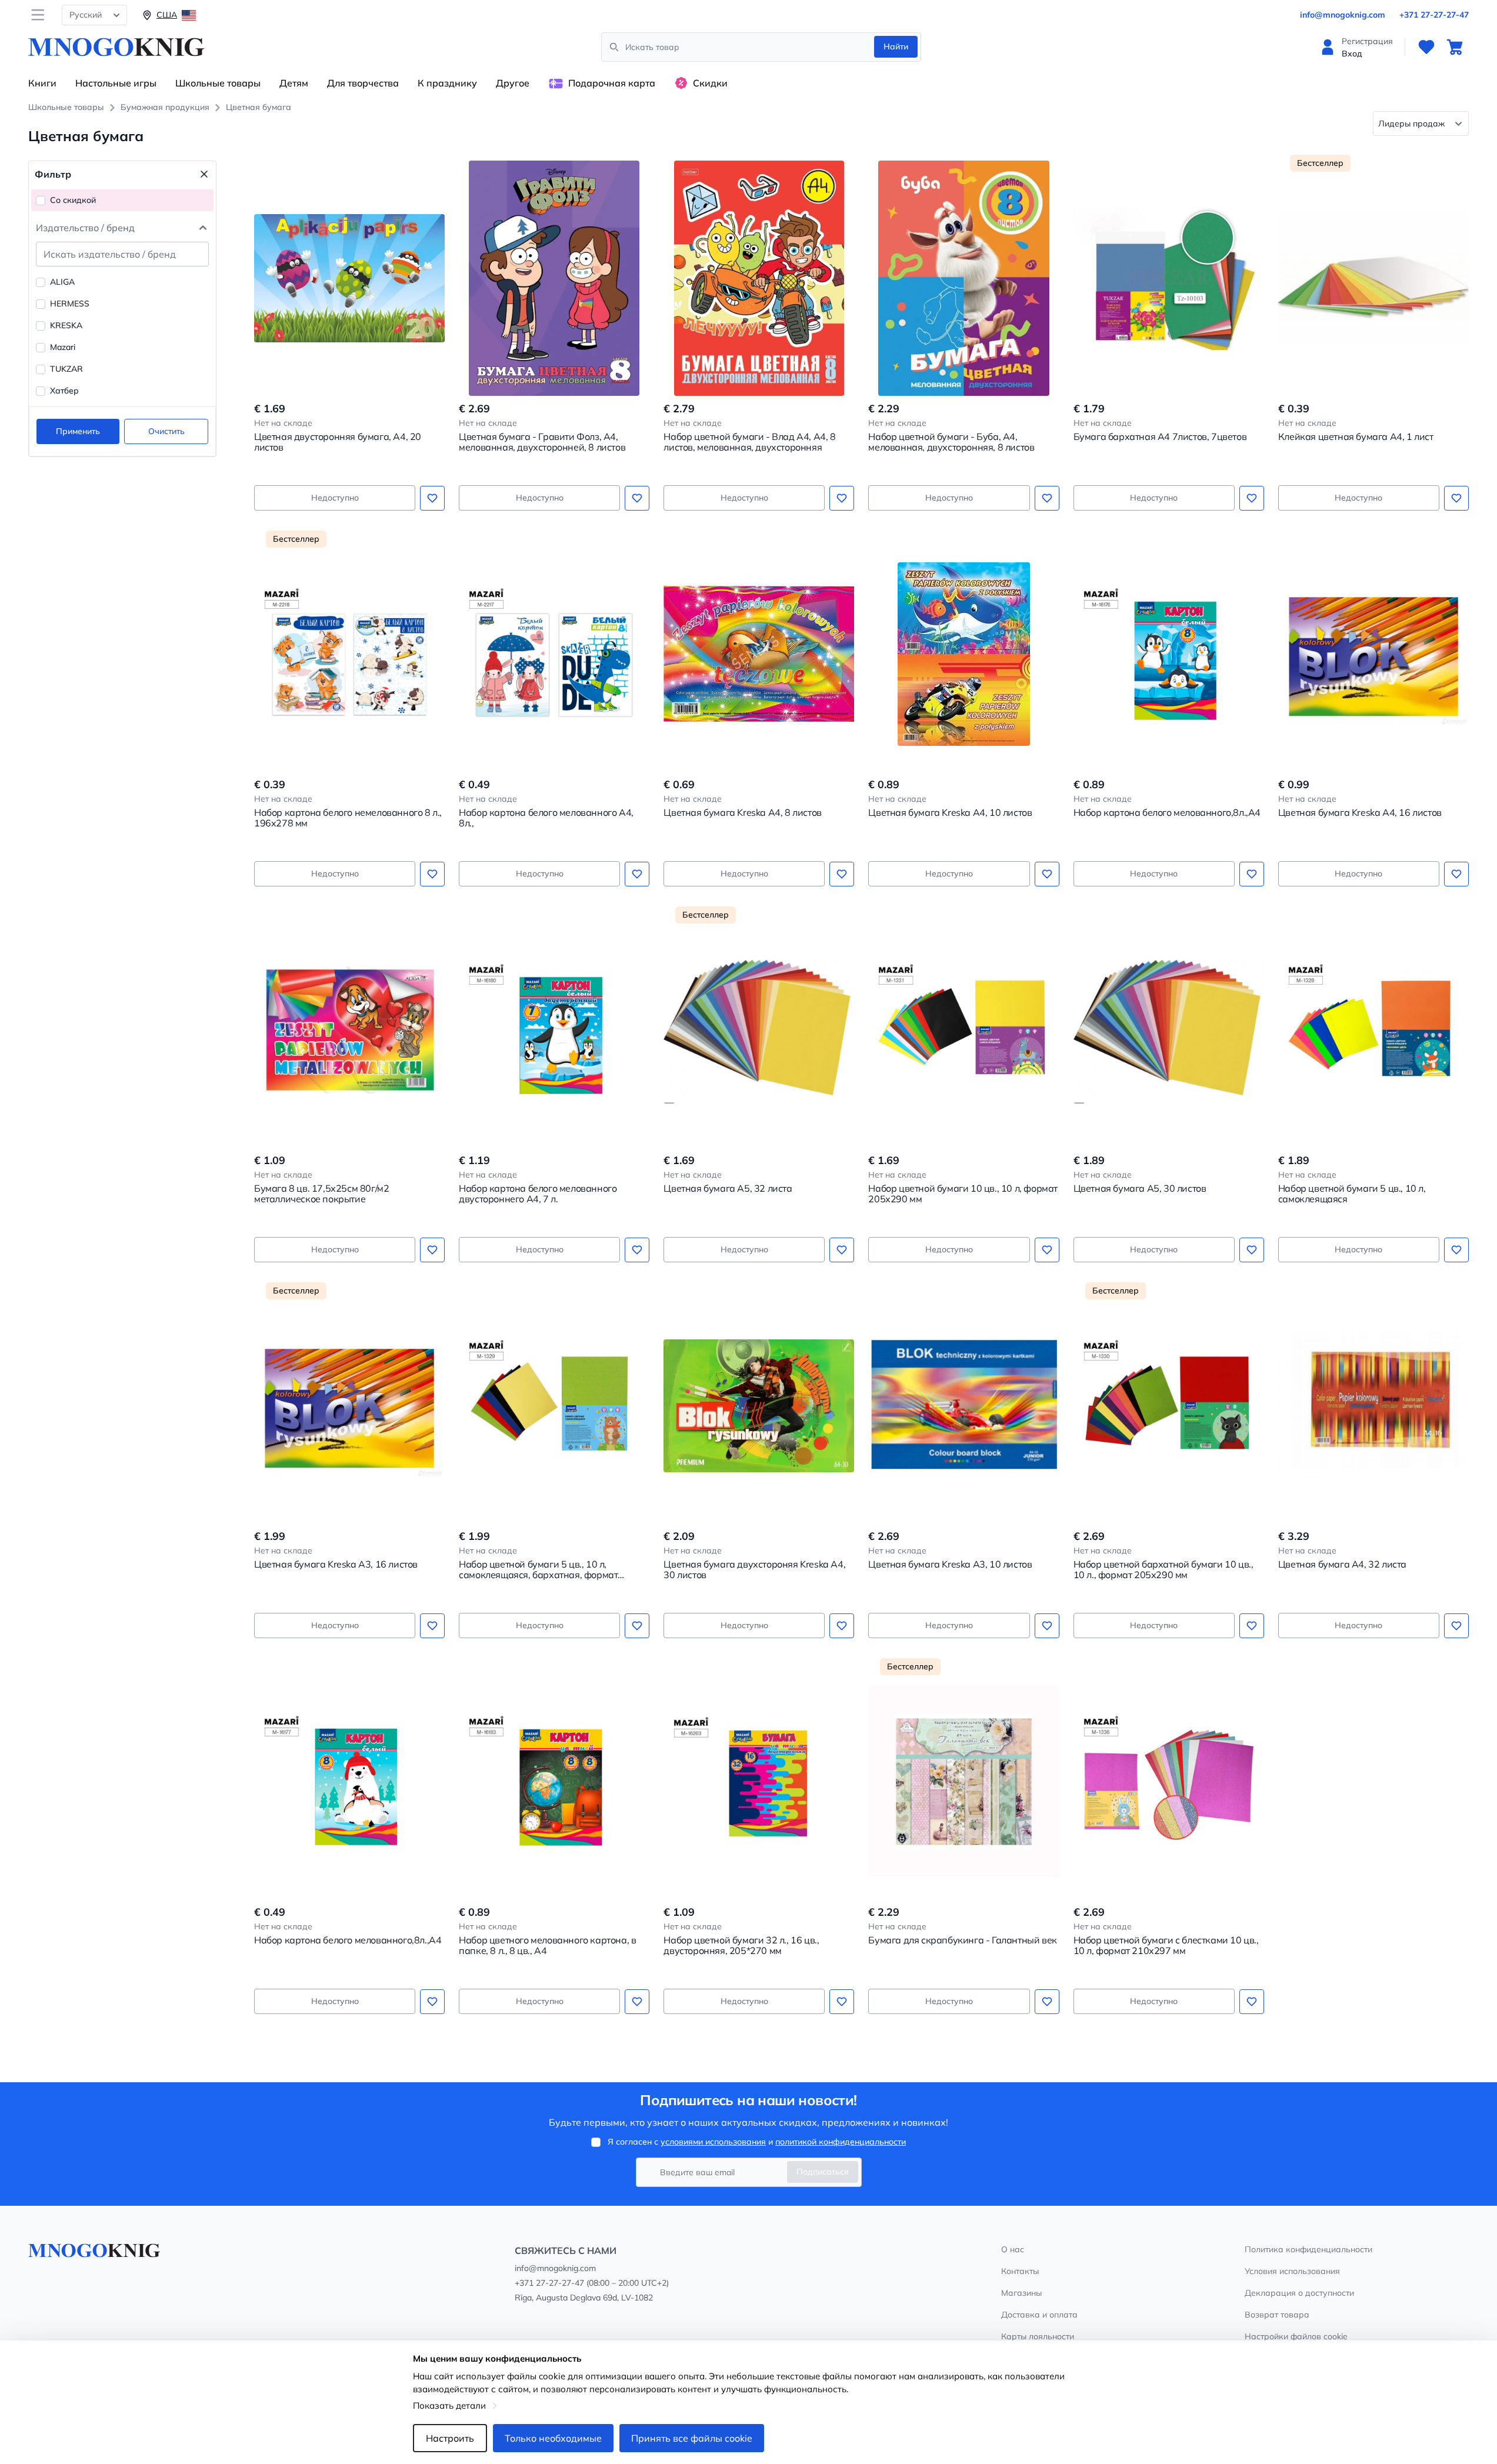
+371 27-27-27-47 (1434, 15)
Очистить (166, 431)
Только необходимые (553, 2438)
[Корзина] (1455, 47)
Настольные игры (116, 83)
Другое (513, 83)
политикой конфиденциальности (841, 2142)
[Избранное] (1426, 47)
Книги (42, 83)
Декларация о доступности (1299, 2293)
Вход (1352, 54)
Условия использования (1292, 2271)
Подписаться (823, 2172)
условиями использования (713, 2142)
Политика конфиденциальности (1308, 2249)
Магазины (1021, 2293)
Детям (294, 83)
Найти (896, 46)
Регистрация (1367, 41)
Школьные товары (218, 83)
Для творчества (363, 83)
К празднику (447, 83)
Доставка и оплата (1039, 2315)
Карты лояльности (1038, 2336)
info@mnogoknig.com (1343, 15)
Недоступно (335, 498)
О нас (1013, 2249)
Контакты (1020, 2271)
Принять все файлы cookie (692, 2438)
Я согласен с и (757, 2142)
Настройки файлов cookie (1296, 2336)
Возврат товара (1277, 2315)
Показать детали (449, 2405)
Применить (78, 431)
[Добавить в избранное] (432, 498)
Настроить (450, 2438)
